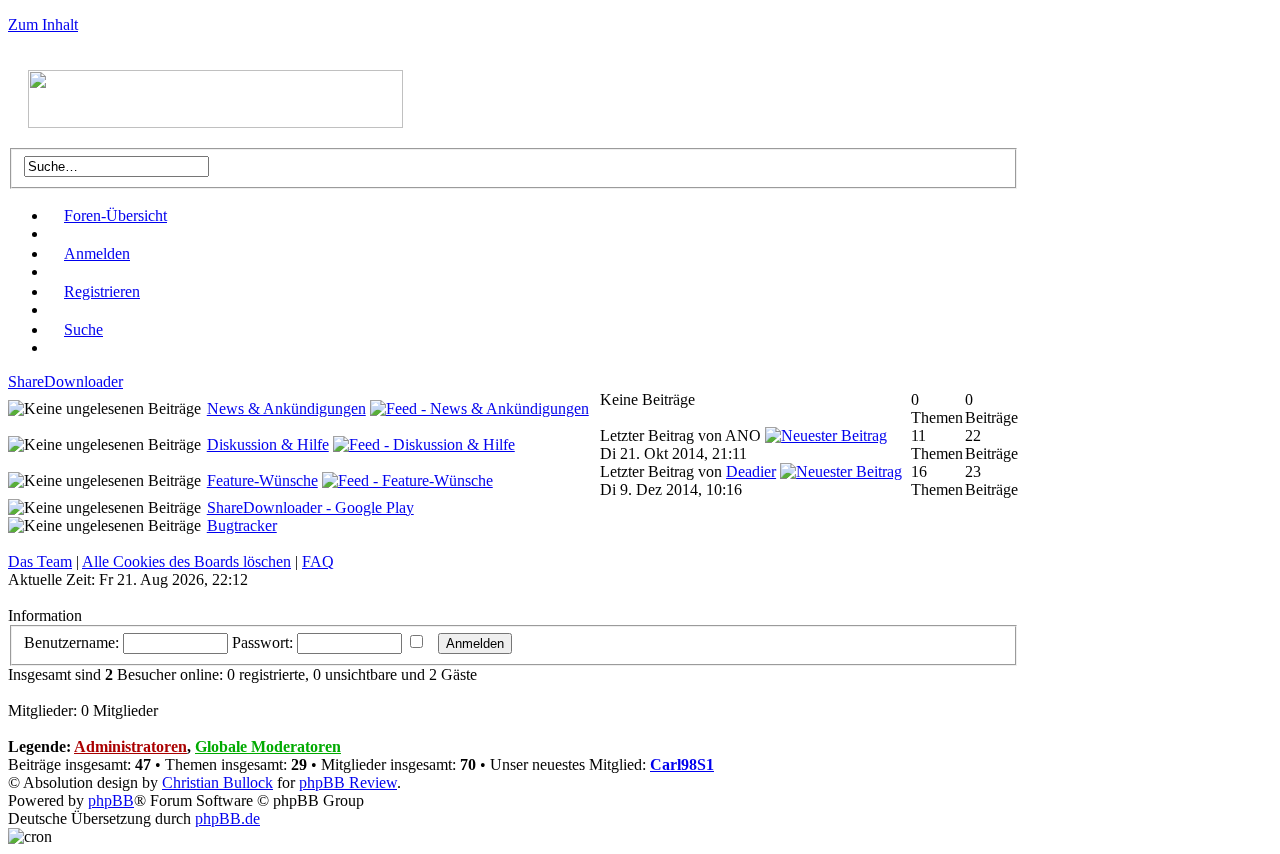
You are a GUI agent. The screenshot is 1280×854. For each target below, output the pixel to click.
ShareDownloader (65, 381)
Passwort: (262, 642)
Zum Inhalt (43, 24)
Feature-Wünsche (262, 480)
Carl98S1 (682, 764)
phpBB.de (227, 818)
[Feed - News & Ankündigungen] (479, 408)
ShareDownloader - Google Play (310, 507)
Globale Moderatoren (268, 746)
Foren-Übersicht (115, 215)
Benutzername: (71, 642)
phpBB (111, 800)
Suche (83, 329)
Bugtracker (242, 525)
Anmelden (97, 253)
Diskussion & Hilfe (268, 444)
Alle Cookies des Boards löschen (186, 561)
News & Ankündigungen (286, 408)
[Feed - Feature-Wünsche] (407, 480)
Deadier (751, 471)
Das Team (40, 561)
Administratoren (130, 746)
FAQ (318, 561)
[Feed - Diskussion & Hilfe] (424, 444)
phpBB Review (348, 782)
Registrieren (102, 291)
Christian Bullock (217, 782)
